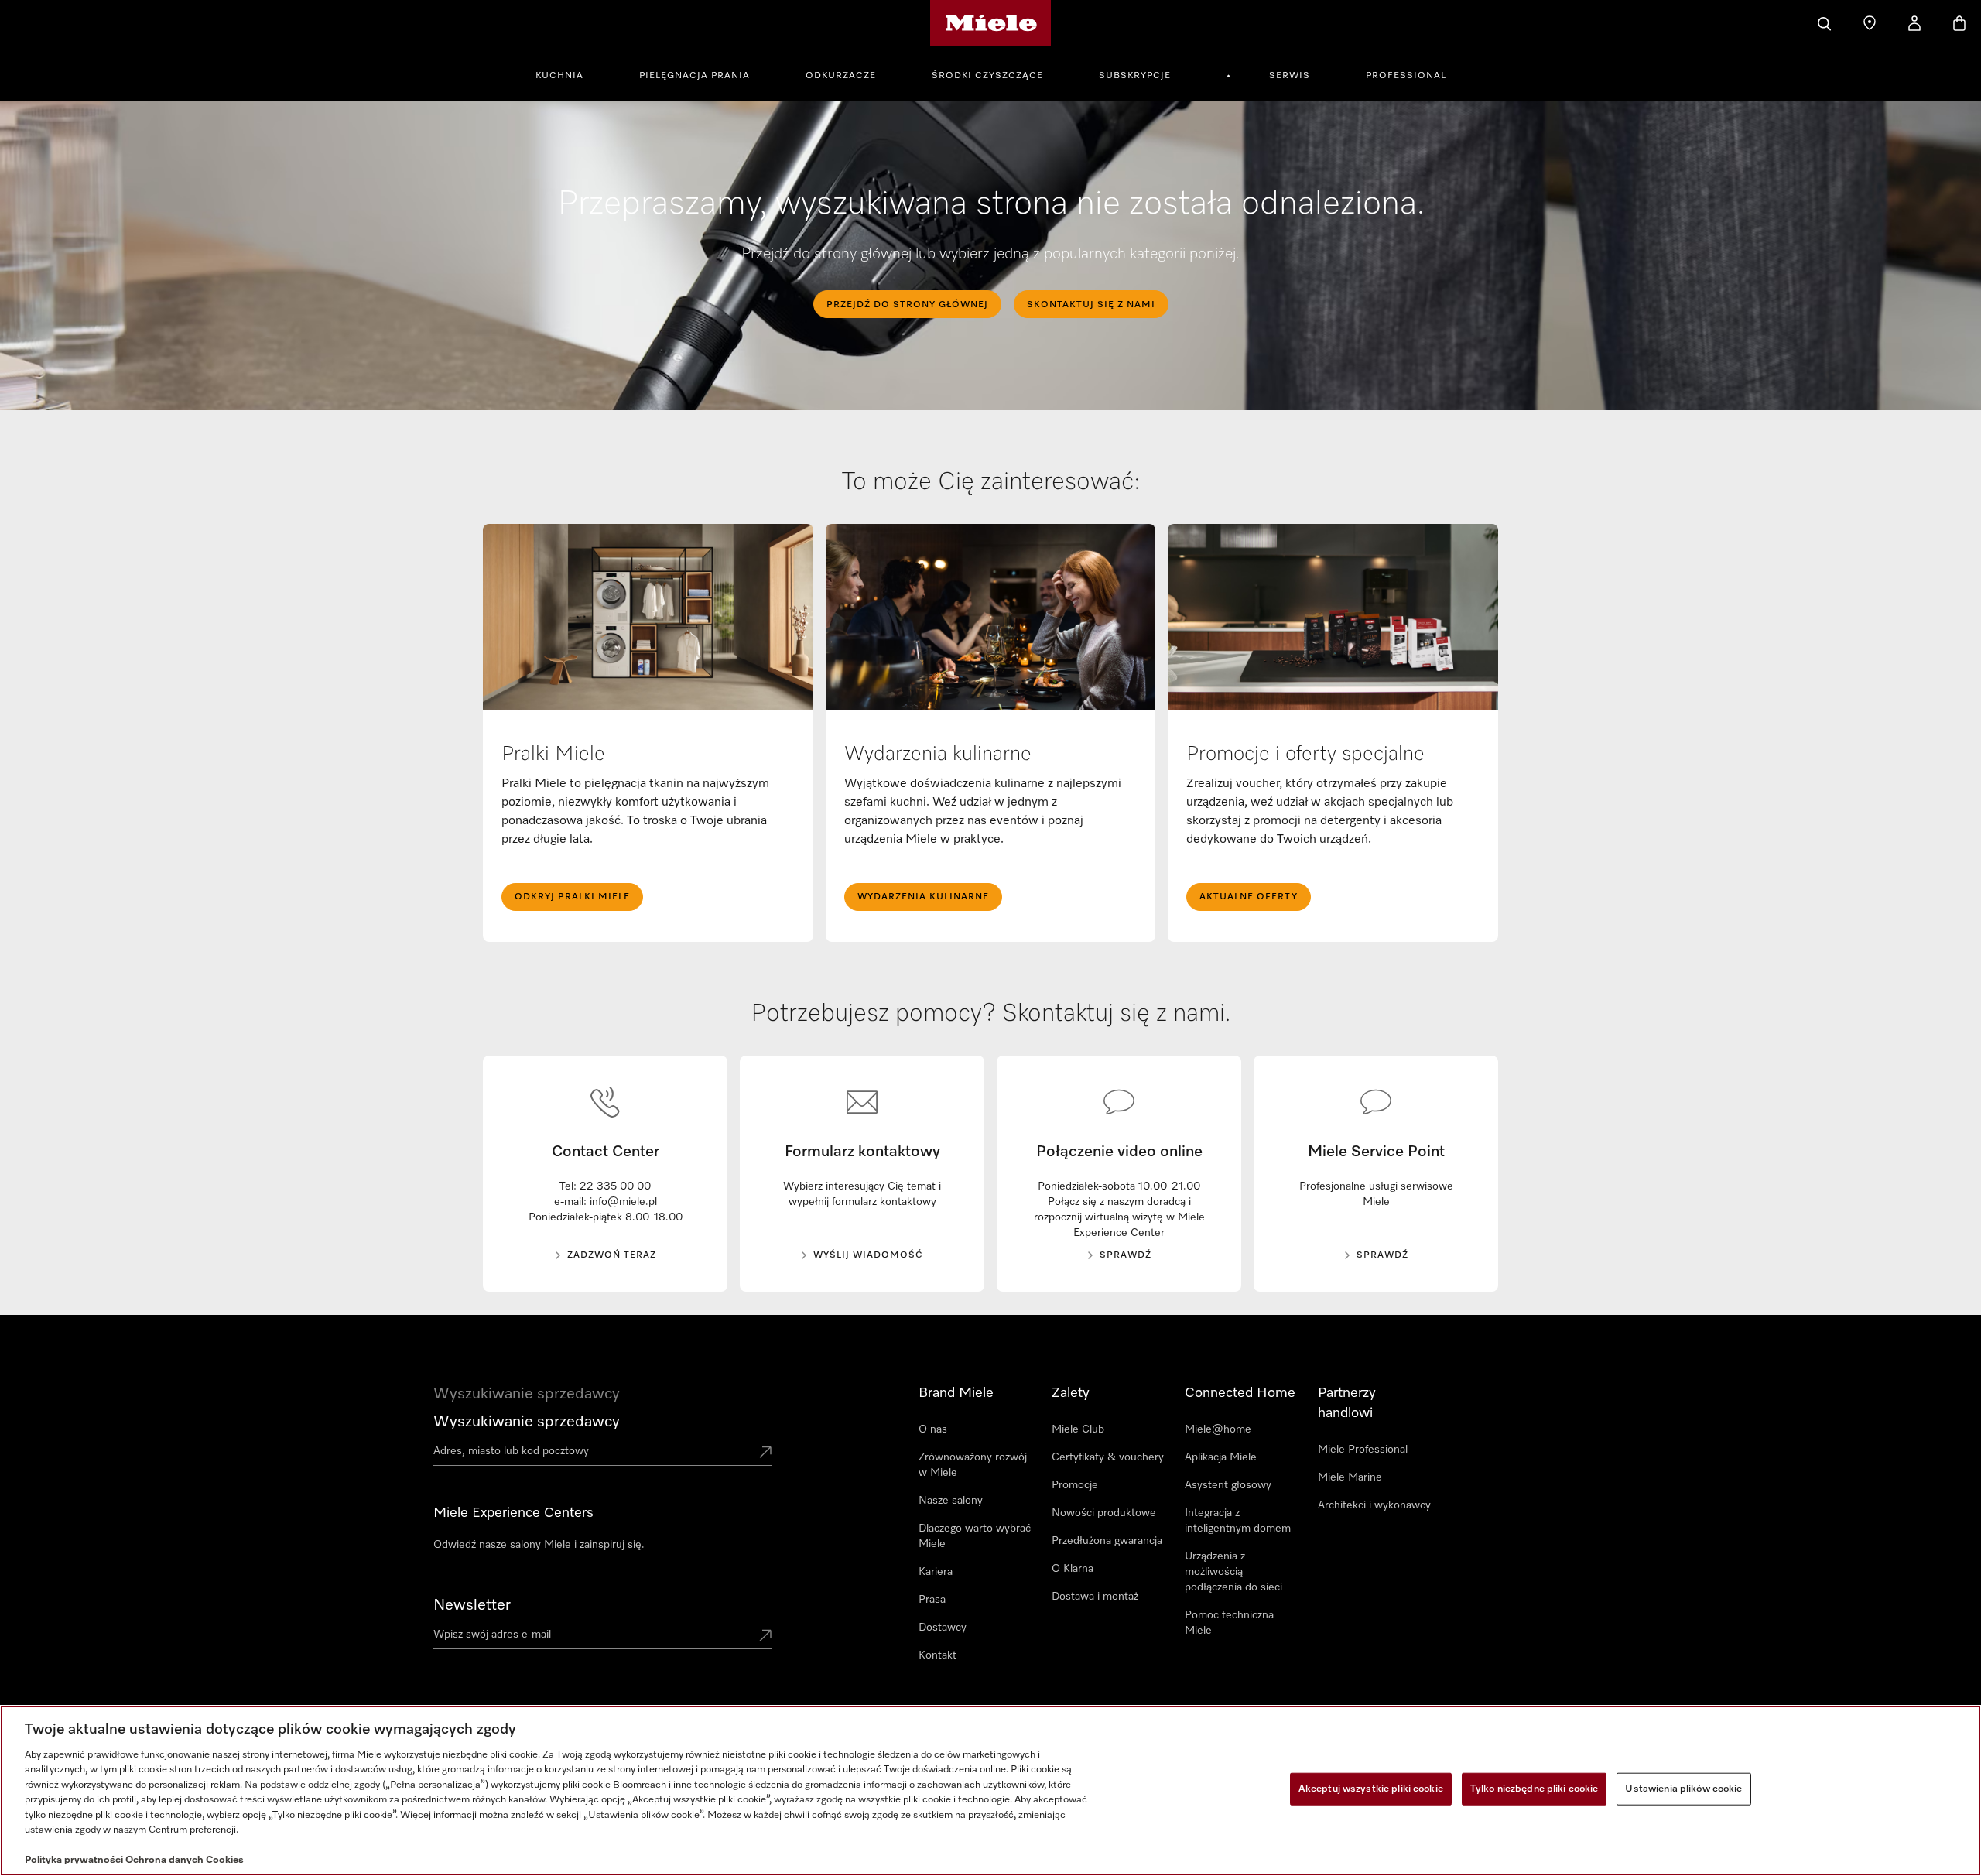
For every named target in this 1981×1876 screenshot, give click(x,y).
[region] (990, 1790)
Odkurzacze (841, 76)
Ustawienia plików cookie (1683, 1789)
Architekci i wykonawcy (1374, 1505)
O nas (933, 1429)
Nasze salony (951, 1501)
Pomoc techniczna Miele (1229, 1623)
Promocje (1075, 1485)
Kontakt (937, 1655)
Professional (1406, 76)
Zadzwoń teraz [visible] (612, 1255)
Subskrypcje (1135, 76)
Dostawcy (943, 1628)
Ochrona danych (164, 1860)
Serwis (1290, 76)
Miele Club (1078, 1429)
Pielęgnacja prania (695, 76)
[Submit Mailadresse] (765, 1637)
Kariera (936, 1572)
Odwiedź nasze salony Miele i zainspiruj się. (539, 1545)
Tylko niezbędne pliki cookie (1535, 1789)
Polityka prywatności (74, 1860)
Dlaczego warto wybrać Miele (975, 1536)
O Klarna (1073, 1569)
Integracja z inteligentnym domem (1238, 1521)
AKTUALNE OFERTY (1249, 897)
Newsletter (472, 1605)
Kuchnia (559, 76)
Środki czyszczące (987, 76)
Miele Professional (1363, 1450)
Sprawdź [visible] (1382, 1255)
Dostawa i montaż (1095, 1597)
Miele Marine (1350, 1477)
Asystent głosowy (1228, 1485)
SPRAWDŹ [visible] (1126, 1255)
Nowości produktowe (1104, 1513)
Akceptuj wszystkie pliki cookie (1371, 1789)
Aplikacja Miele (1221, 1457)
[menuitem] (568, 74)
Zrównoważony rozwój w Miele (973, 1465)
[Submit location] (765, 1453)
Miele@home (1218, 1429)
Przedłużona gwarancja (1107, 1541)
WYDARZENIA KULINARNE (923, 897)
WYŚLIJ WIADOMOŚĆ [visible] (868, 1255)
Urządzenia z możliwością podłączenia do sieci (1233, 1572)
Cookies (225, 1860)
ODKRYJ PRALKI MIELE (572, 897)
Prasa (932, 1600)
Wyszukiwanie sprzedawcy (527, 1422)
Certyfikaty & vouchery (1108, 1457)
